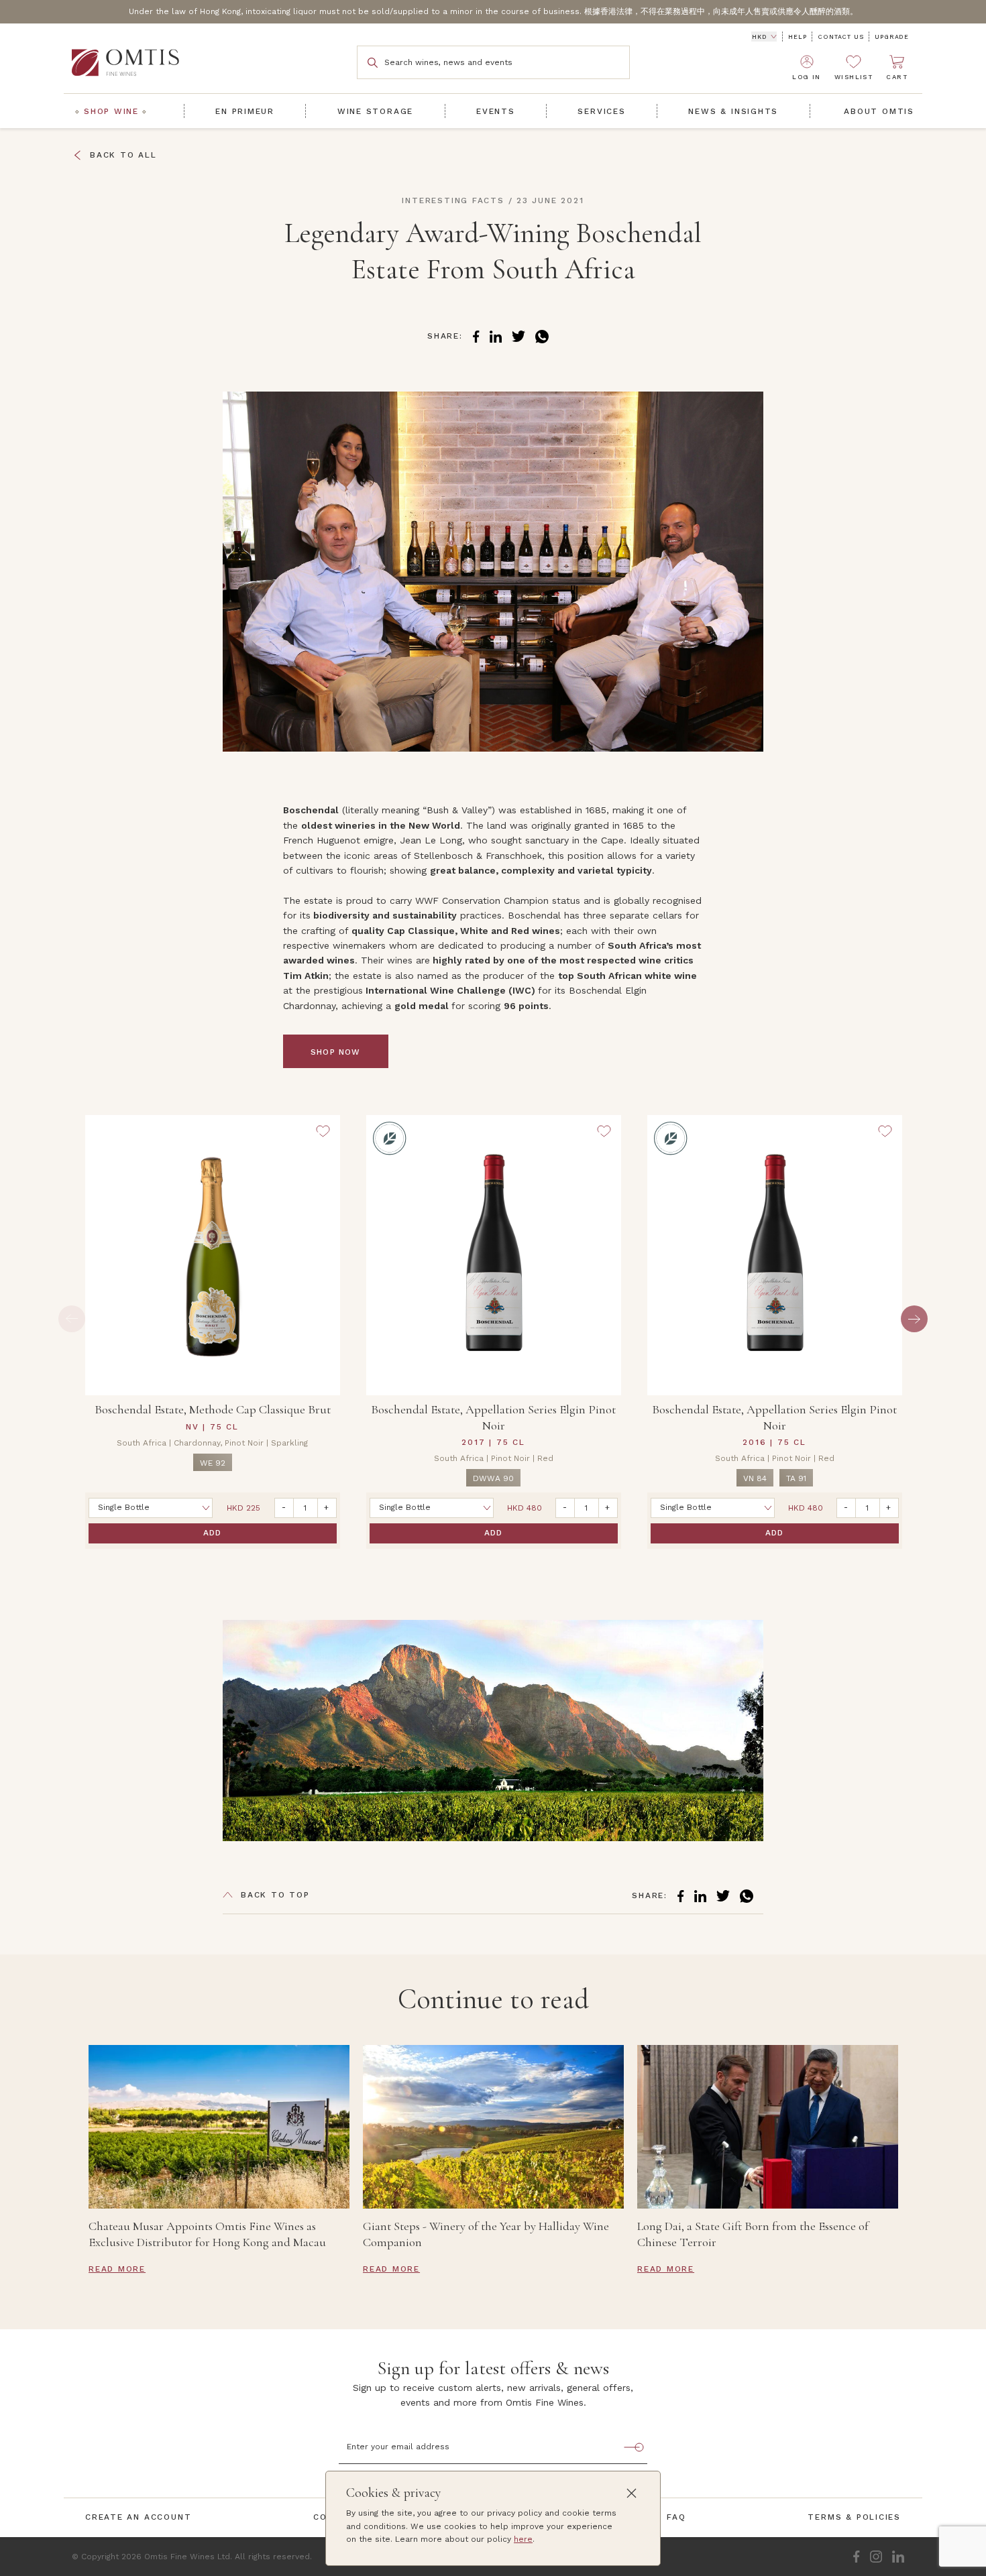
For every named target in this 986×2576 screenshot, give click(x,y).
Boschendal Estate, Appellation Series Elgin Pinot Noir (493, 1417)
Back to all (123, 155)
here (523, 2539)
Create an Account (138, 2517)
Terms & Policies (854, 2517)
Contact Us (840, 37)
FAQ (676, 2517)
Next (914, 1319)
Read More (117, 2269)
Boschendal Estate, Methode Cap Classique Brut (213, 1409)
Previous (72, 1319)
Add (213, 1533)
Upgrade (892, 37)
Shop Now (336, 1052)
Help (797, 37)
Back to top (275, 1895)
